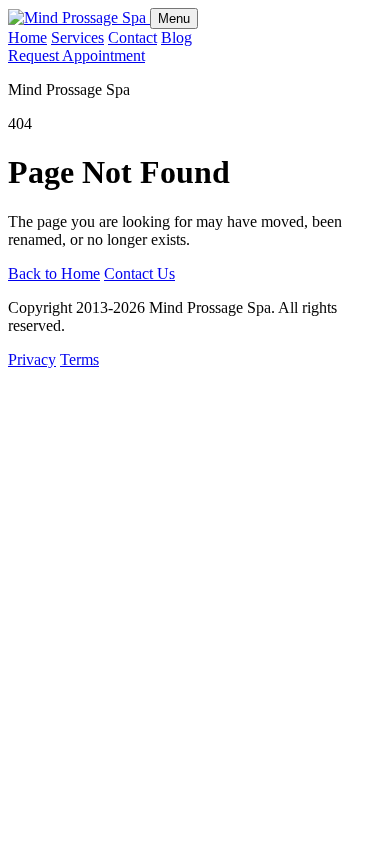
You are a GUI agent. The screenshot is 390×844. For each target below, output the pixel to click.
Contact (132, 37)
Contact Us (139, 273)
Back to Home (54, 273)
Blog (176, 37)
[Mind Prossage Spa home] (79, 17)
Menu (174, 18)
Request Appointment (76, 55)
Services (77, 37)
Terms (79, 359)
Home (27, 37)
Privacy (32, 359)
